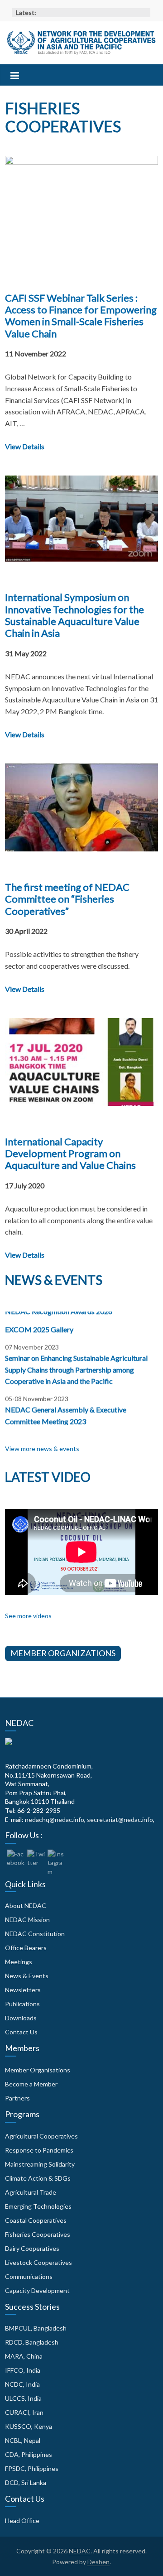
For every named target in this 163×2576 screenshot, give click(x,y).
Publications (22, 2004)
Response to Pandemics (39, 2150)
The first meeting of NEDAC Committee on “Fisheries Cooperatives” (67, 899)
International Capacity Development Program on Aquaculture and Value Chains (70, 1153)
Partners (17, 2098)
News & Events (27, 1976)
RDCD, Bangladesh (32, 2342)
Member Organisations (38, 2070)
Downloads (21, 2018)
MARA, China (24, 2356)
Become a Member (31, 2084)
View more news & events (42, 1449)
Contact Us (21, 2032)
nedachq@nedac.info (55, 1819)
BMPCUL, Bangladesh (36, 2328)
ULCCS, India (23, 2398)
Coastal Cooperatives (36, 2220)
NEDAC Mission (27, 1920)
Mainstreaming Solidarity (40, 2164)
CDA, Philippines (29, 2454)
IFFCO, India (23, 2370)
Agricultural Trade (31, 2192)
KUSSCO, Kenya (29, 2426)
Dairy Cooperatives (32, 2248)
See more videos (28, 1616)
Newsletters (23, 1990)
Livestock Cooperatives (38, 2262)
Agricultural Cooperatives (41, 2136)
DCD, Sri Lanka (26, 2482)
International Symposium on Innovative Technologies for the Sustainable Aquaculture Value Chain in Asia (74, 615)
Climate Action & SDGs (38, 2178)
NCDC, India (22, 2384)
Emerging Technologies (38, 2206)
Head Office (22, 2521)
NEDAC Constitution (35, 1934)
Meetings (19, 1962)
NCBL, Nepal (23, 2440)
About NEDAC (26, 1906)
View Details (25, 446)
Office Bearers (26, 1948)
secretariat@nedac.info (120, 1819)
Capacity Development (37, 2290)
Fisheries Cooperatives (38, 2234)
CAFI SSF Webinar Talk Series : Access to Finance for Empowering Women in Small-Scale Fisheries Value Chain (81, 316)
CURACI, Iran (24, 2412)
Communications (29, 2276)
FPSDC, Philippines (32, 2468)
